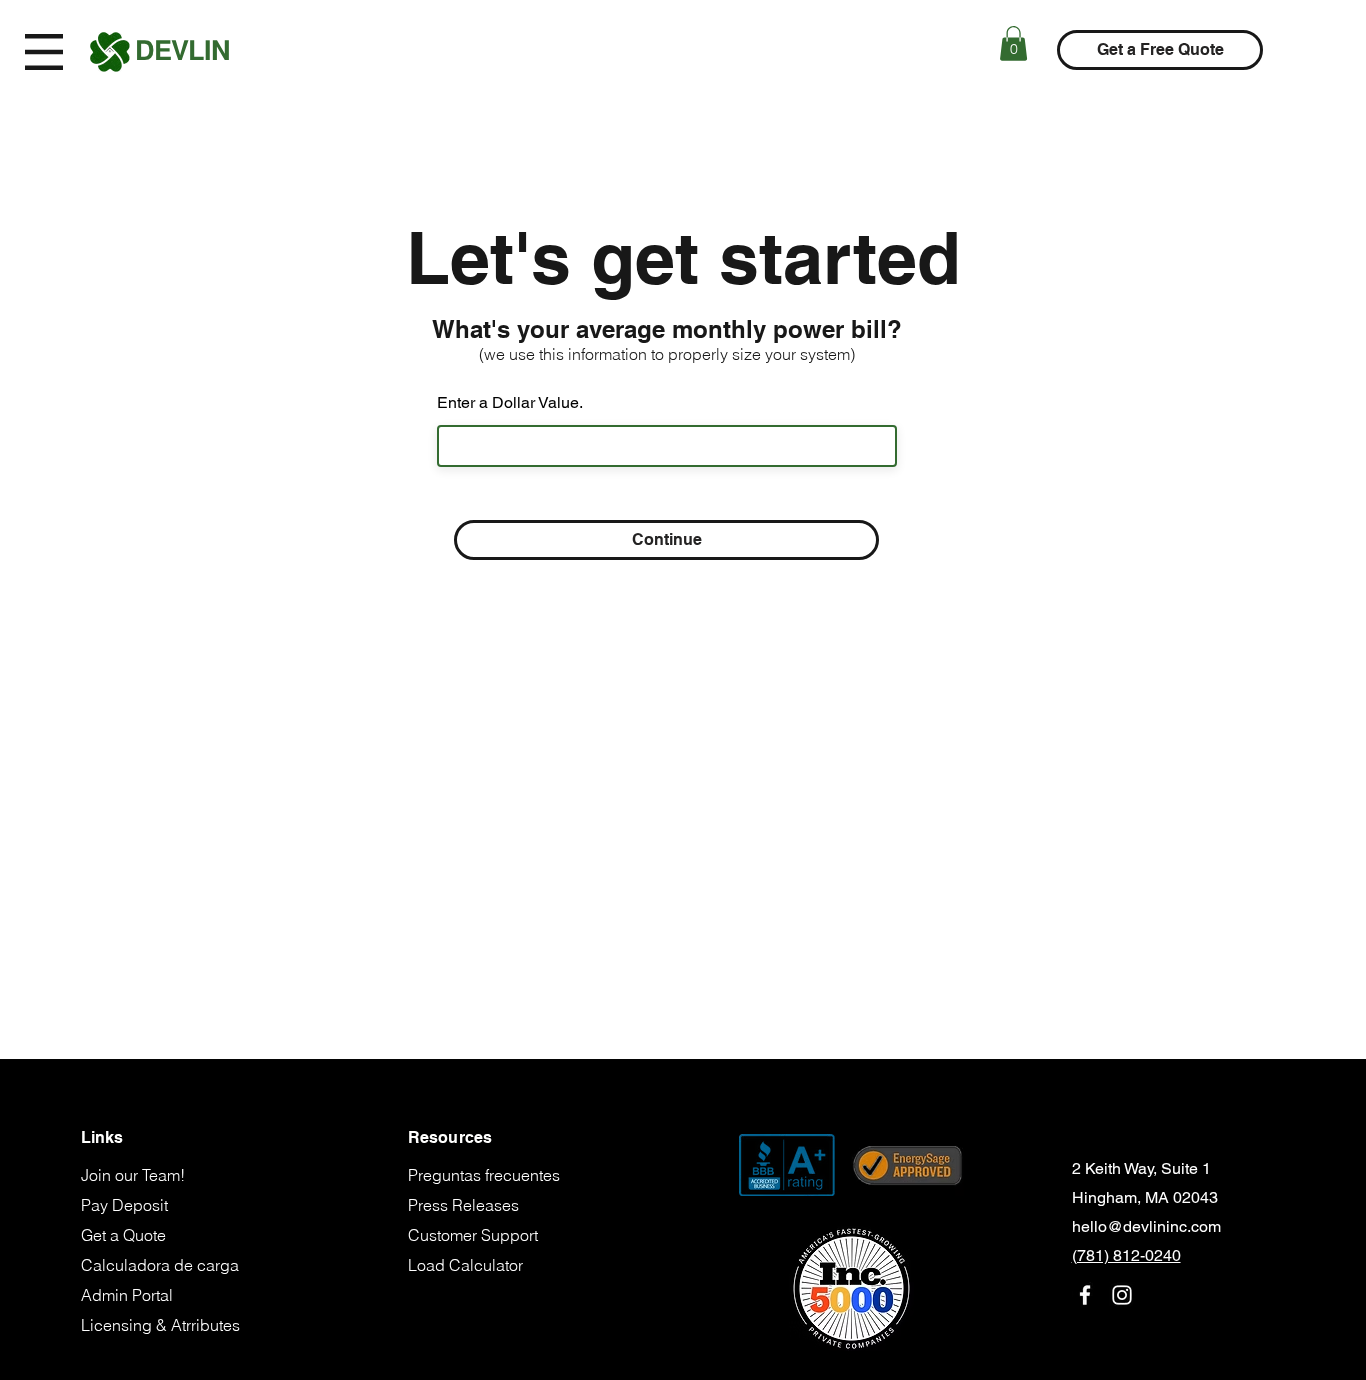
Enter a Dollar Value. (510, 403)
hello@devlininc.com (1146, 1226)
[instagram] (1122, 1295)
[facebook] (1085, 1295)
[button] (44, 52)
